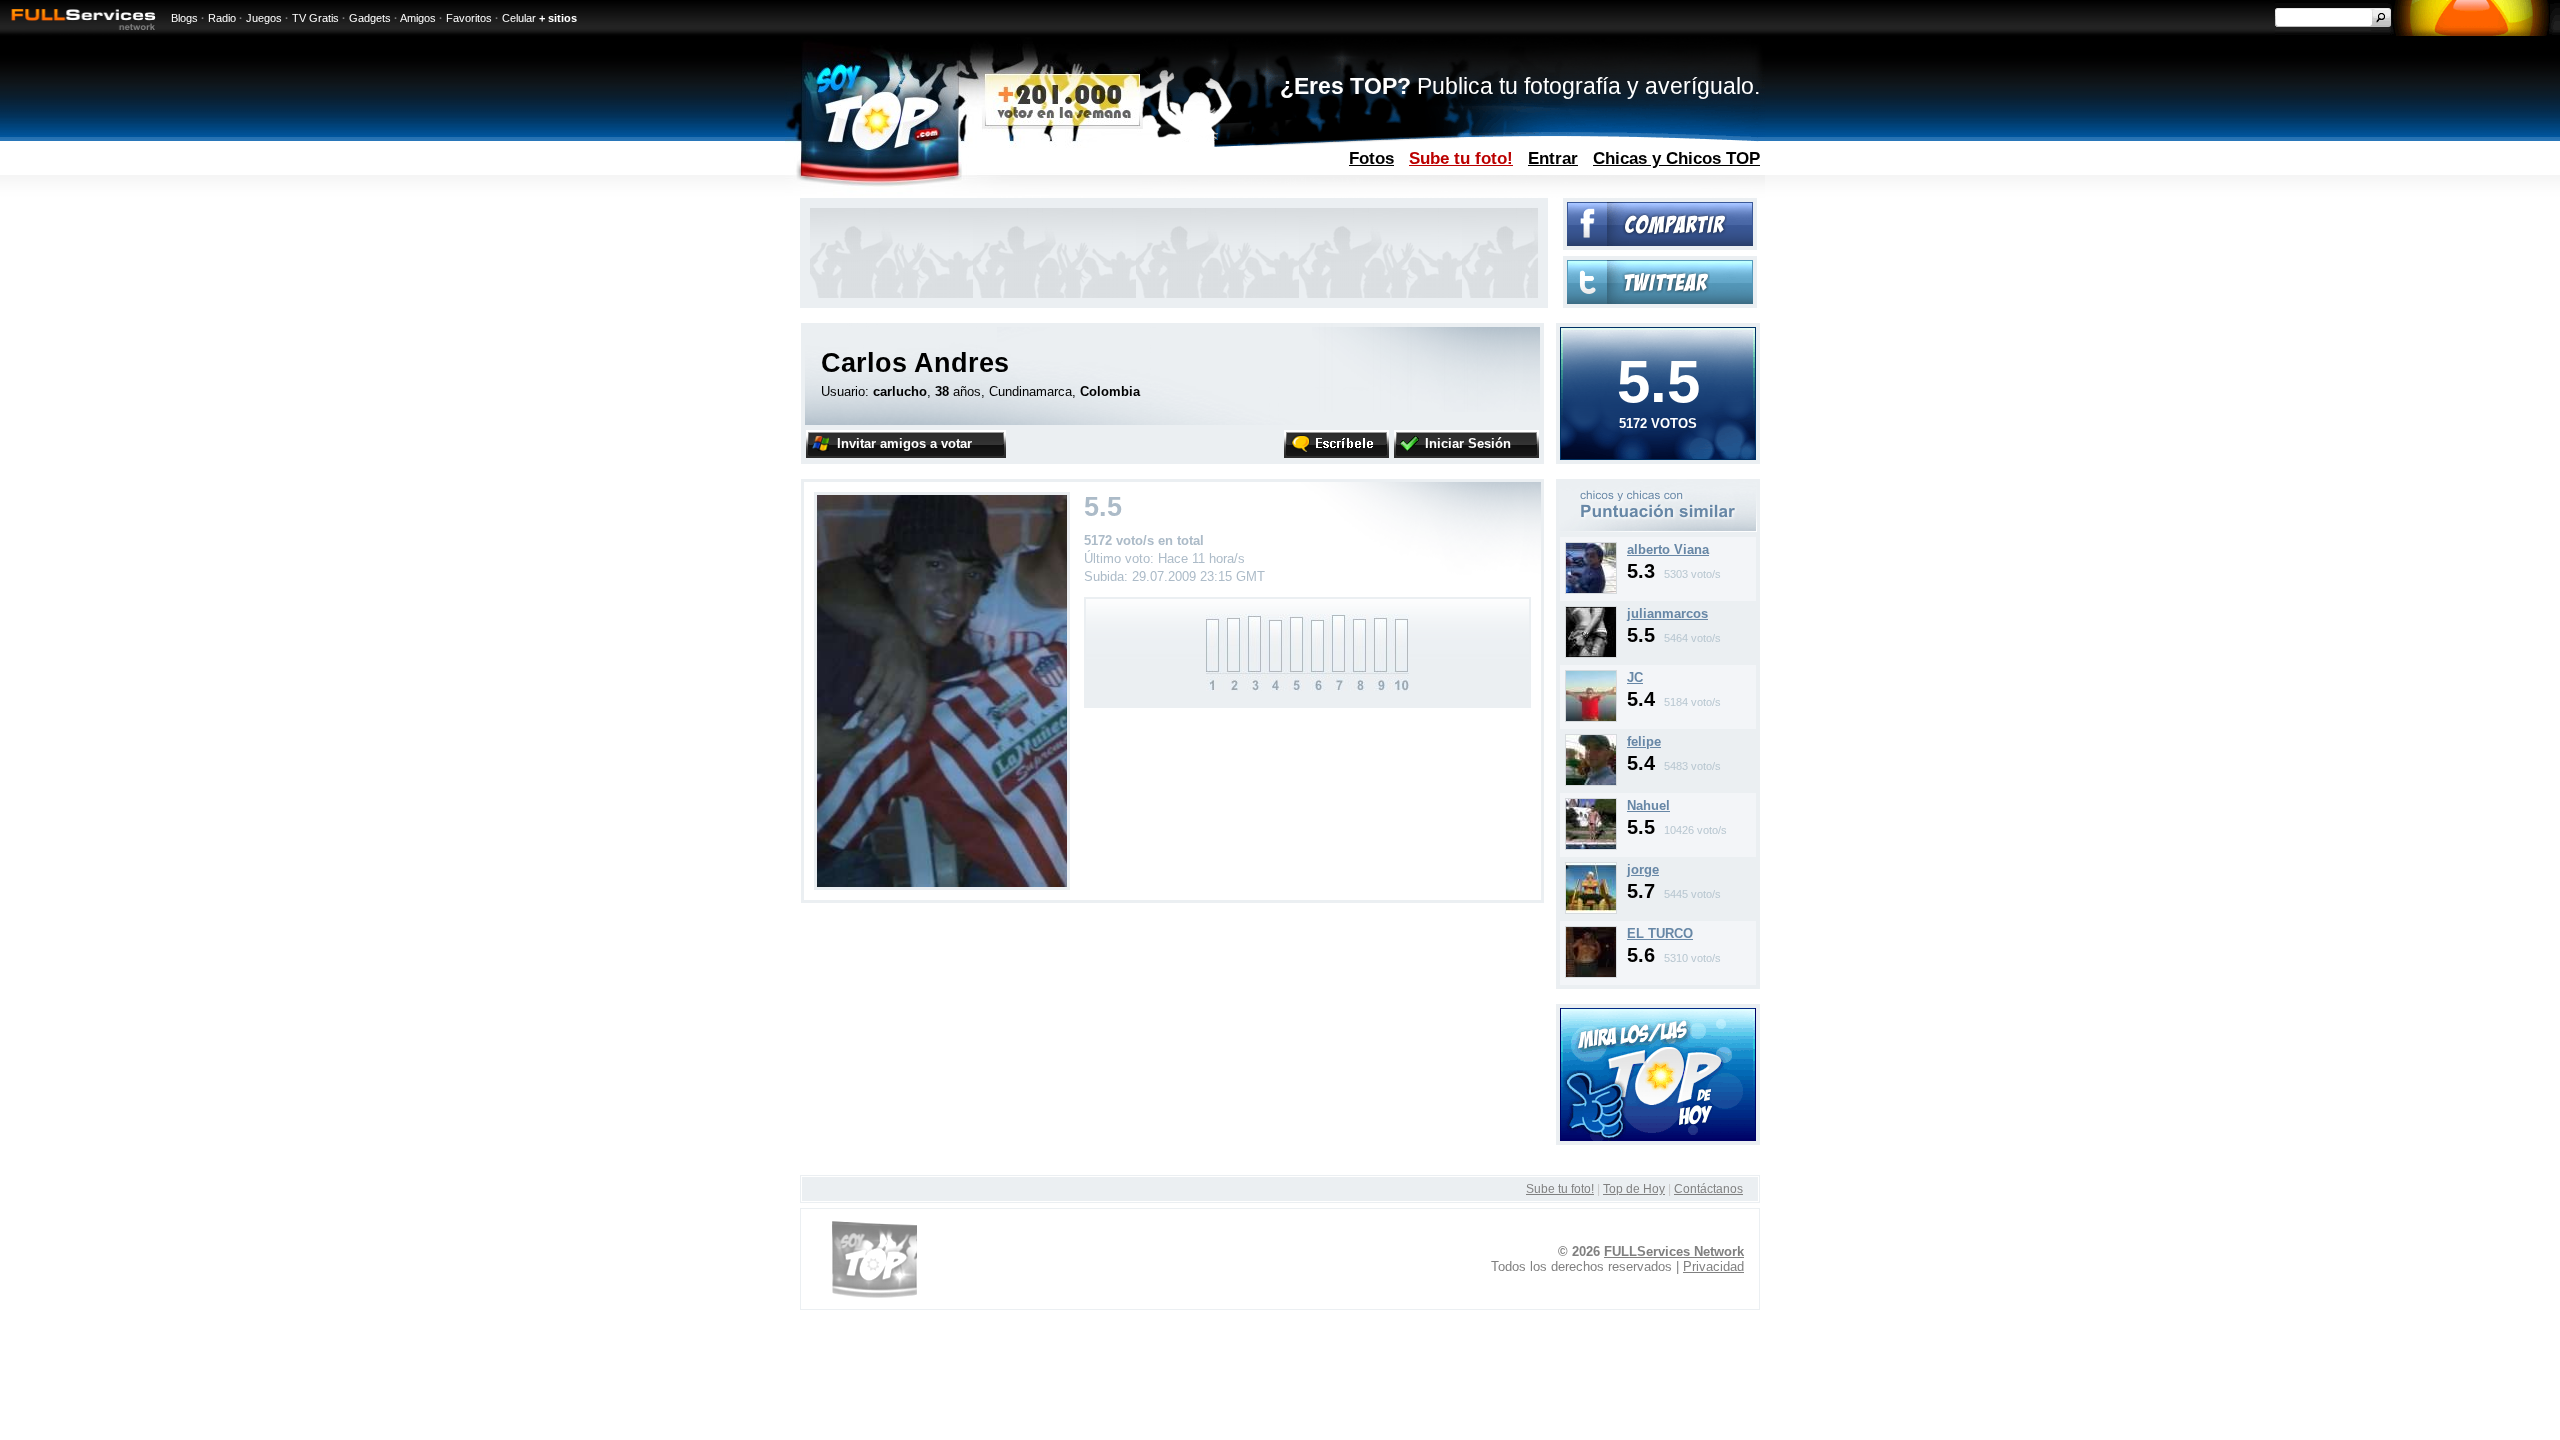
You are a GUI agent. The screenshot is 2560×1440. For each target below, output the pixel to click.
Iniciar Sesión (1468, 443)
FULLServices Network (1674, 1251)
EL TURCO (1660, 933)
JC (1635, 677)
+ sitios (558, 18)
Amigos (418, 18)
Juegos (264, 18)
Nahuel (1648, 805)
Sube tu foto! (1461, 158)
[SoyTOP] (963, 193)
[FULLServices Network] (78, 31)
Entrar (1553, 158)
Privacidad (1713, 1266)
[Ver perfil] (1591, 589)
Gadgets (370, 18)
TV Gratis (315, 18)
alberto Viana (1668, 549)
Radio (222, 18)
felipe (1644, 741)
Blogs (184, 18)
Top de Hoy (1634, 1189)
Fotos (1371, 158)
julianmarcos (1667, 613)
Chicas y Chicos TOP (1676, 158)
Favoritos (469, 18)
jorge (1643, 869)
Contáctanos (1708, 1189)
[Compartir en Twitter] (1660, 299)
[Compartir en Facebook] (1660, 241)
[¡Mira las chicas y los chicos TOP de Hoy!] (1658, 1136)
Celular (519, 18)
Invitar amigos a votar (904, 443)
